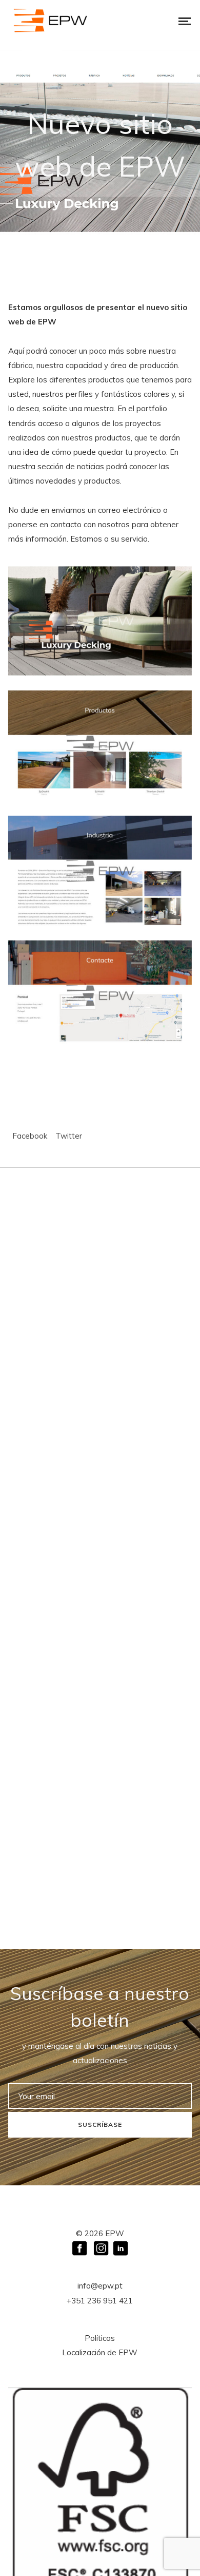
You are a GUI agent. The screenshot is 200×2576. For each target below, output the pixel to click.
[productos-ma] (100, 746)
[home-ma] (100, 621)
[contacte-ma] (100, 996)
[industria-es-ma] (100, 871)
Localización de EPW (100, 2352)
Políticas (100, 2338)
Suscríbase (100, 2125)
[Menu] (177, 21)
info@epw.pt (100, 2286)
